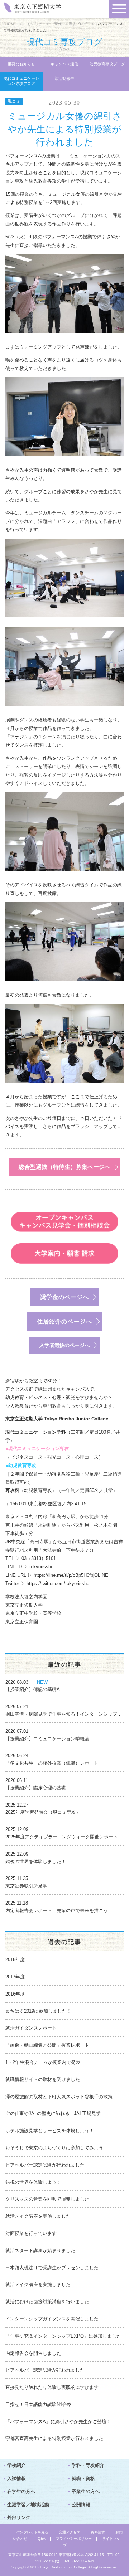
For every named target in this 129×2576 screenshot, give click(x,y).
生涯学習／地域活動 (28, 2505)
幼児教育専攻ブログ (107, 64)
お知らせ (34, 24)
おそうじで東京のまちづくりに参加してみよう (54, 2148)
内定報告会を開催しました (33, 2353)
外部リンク (19, 2517)
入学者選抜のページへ (64, 1345)
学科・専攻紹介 (88, 2465)
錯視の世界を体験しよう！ (33, 2182)
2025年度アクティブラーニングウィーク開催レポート (62, 1837)
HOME (11, 24)
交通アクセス (70, 2532)
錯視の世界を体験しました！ (36, 1861)
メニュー (119, 9)
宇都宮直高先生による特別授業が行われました (54, 2438)
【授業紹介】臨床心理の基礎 (36, 1788)
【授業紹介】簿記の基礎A (33, 1689)
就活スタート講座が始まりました (40, 2251)
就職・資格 (83, 2478)
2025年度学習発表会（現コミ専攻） (43, 1812)
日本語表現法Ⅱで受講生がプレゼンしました (52, 2268)
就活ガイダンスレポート (31, 2028)
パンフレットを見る (32, 2532)
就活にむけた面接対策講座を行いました (47, 2302)
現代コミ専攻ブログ (71, 24)
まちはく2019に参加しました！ (38, 2011)
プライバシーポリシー (74, 2539)
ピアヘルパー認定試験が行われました (45, 2165)
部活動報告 (64, 78)
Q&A (42, 2539)
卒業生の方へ (86, 2491)
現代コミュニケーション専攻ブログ (21, 81)
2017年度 (15, 1977)
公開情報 (81, 2505)
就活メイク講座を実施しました (38, 2216)
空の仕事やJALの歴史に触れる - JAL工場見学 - (54, 2113)
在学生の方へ (21, 2491)
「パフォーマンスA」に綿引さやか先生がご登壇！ (58, 2422)
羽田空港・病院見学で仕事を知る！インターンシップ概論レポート (64, 1714)
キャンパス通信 (64, 64)
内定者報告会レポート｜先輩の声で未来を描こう (57, 1911)
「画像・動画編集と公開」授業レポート (47, 2045)
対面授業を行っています (31, 2233)
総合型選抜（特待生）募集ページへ (64, 1167)
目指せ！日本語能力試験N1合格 (39, 2404)
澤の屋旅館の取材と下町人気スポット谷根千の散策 (59, 2097)
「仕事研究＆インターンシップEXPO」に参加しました (63, 2336)
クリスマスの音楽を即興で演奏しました (47, 2199)
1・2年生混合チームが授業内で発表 (43, 2062)
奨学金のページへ (64, 1297)
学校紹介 (16, 2465)
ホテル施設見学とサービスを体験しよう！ (50, 2131)
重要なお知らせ (21, 64)
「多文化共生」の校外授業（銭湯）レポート (52, 1763)
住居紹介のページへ (64, 1321)
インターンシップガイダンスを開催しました (52, 2319)
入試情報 (16, 2478)
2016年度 (15, 1994)
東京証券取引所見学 (26, 1886)
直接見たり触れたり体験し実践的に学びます (52, 2387)
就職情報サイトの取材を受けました (43, 2079)
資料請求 (98, 2532)
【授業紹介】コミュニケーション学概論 (47, 1739)
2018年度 (15, 1960)
